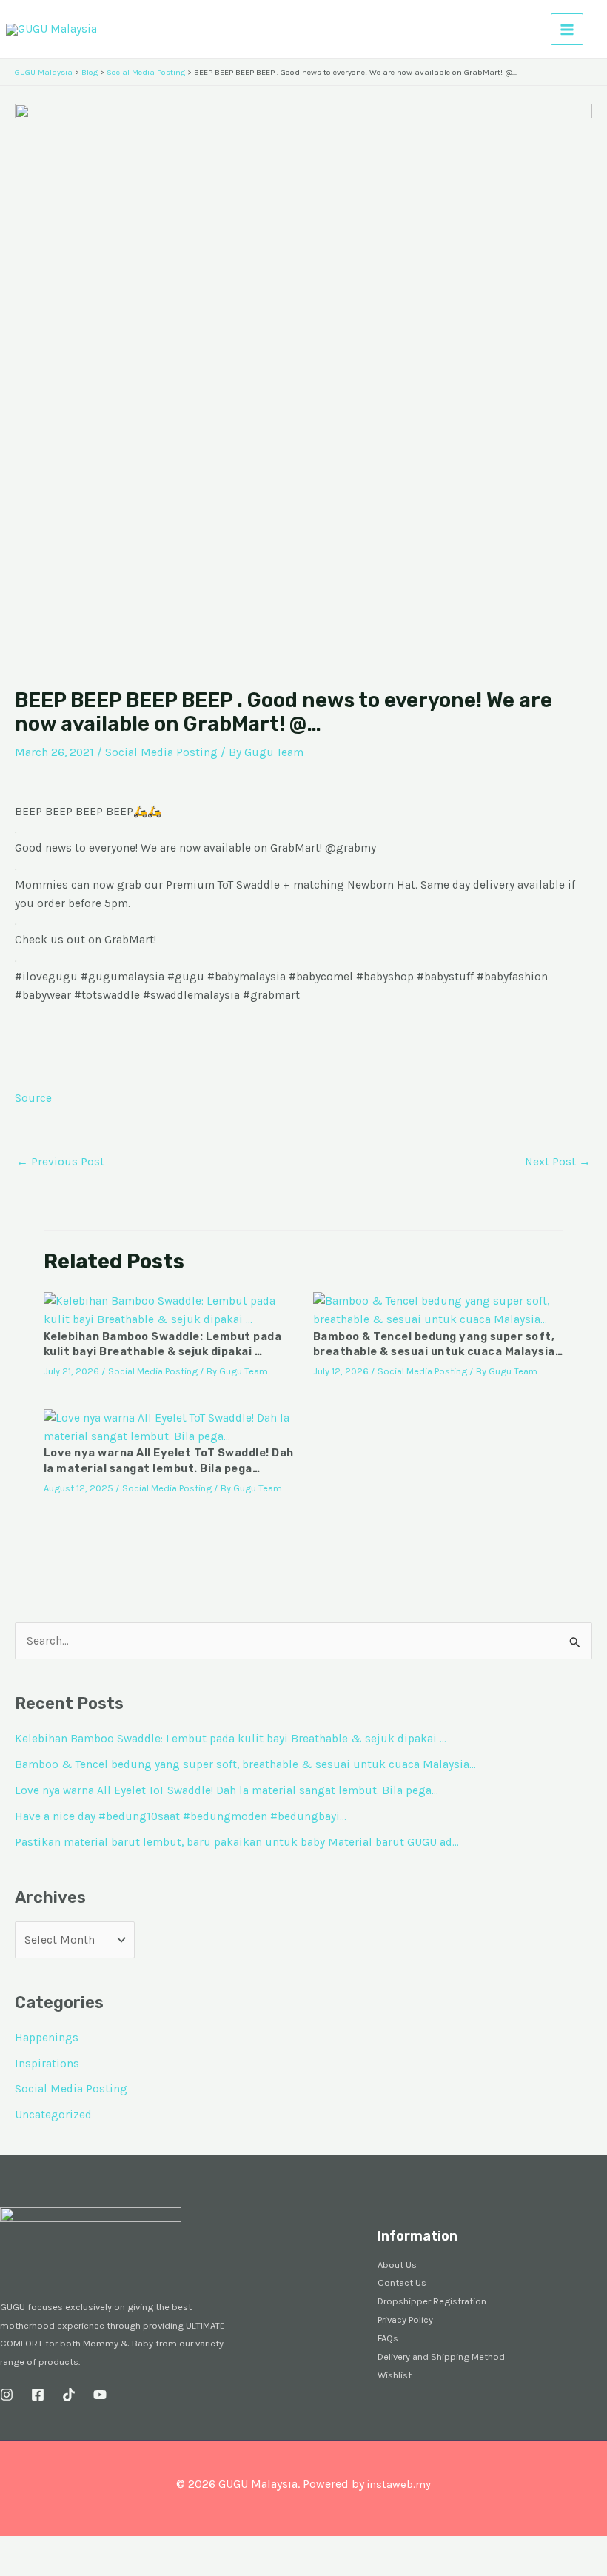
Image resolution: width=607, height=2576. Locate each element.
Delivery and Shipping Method (441, 2356)
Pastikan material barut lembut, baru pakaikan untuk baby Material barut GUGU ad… (237, 1842)
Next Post (558, 1162)
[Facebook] (38, 2395)
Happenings (47, 2038)
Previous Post (60, 1162)
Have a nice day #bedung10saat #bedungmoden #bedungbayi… (181, 1816)
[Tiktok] (69, 2395)
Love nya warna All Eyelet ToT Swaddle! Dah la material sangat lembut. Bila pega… (227, 1790)
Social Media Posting (161, 752)
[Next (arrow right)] (47, 2569)
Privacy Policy (405, 2319)
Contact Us (402, 2282)
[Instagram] (7, 2395)
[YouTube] (100, 2395)
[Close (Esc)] (113, 2549)
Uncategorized (53, 2115)
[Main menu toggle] (567, 30)
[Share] (80, 2549)
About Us (397, 2265)
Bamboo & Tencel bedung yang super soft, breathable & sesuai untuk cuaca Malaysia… (245, 1764)
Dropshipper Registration (432, 2301)
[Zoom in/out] (15, 2549)
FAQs (388, 2338)
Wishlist (395, 2375)
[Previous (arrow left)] (15, 2569)
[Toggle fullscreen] (47, 2549)
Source (33, 1098)
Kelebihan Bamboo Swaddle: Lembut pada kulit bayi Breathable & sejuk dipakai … (231, 1739)
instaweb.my (399, 2485)
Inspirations (47, 2064)
